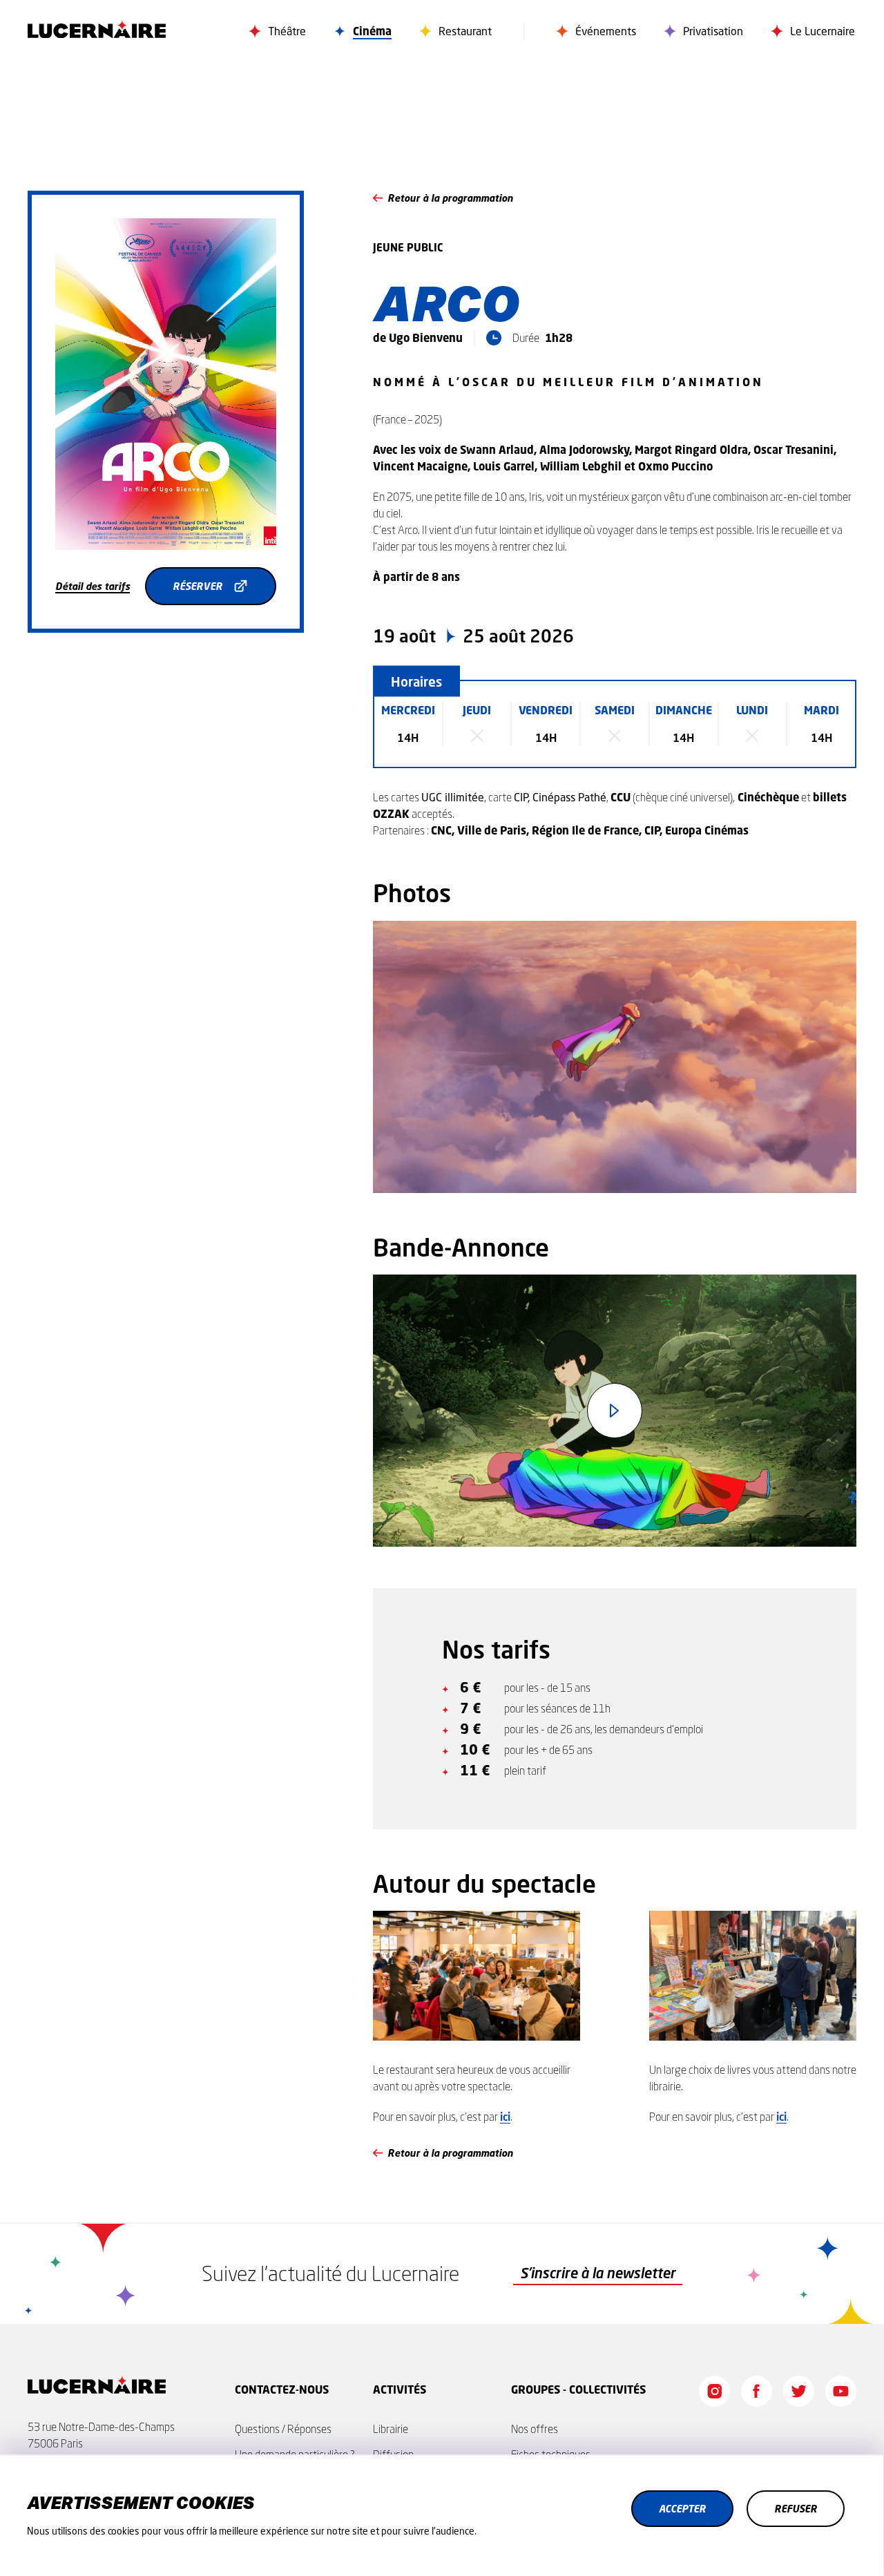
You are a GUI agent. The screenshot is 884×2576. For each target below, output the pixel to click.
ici (505, 2116)
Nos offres (535, 2429)
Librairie (391, 2429)
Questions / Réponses (283, 2429)
